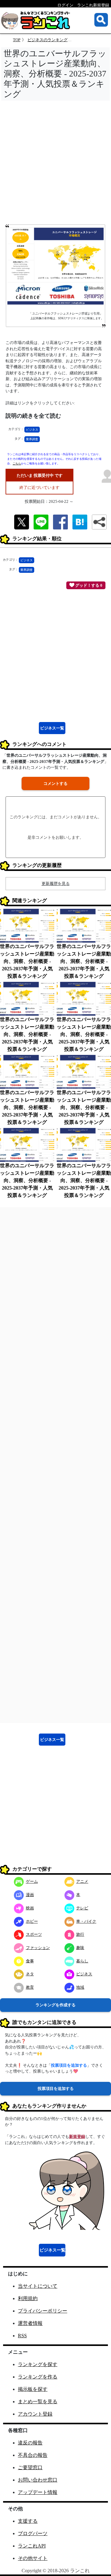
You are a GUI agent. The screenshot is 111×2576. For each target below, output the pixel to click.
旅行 (80, 1934)
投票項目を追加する (56, 2089)
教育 (30, 1987)
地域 (80, 1987)
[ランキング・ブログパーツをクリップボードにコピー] (99, 522)
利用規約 (28, 2298)
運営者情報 (30, 2323)
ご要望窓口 (30, 2467)
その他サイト (33, 2558)
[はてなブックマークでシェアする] (80, 522)
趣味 (80, 1948)
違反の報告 (30, 2443)
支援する (28, 2521)
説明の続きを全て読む (33, 416)
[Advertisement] (55, 164)
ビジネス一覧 (52, 728)
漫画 (30, 1895)
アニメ (82, 1881)
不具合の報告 (33, 2455)
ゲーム (32, 1881)
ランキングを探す (38, 2364)
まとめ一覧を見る (38, 2402)
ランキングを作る (38, 2377)
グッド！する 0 (88, 585)
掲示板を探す (33, 2389)
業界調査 (32, 439)
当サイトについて (38, 2286)
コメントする (55, 783)
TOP (17, 40)
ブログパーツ (33, 2533)
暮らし (82, 1961)
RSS (22, 2336)
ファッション (38, 1948)
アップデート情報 (38, 2492)
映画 (30, 1908)
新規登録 (77, 2137)
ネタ (30, 1974)
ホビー (32, 1921)
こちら (17, 463)
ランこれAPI (32, 2546)
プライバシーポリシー (43, 2311)
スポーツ (34, 1934)
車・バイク (86, 1921)
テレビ (82, 1908)
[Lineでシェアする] (41, 522)
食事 (30, 1961)
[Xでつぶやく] (22, 522)
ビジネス (32, 430)
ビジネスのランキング (47, 40)
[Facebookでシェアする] (60, 522)
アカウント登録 (35, 2414)
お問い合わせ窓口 (38, 2480)
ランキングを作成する (55, 2005)
